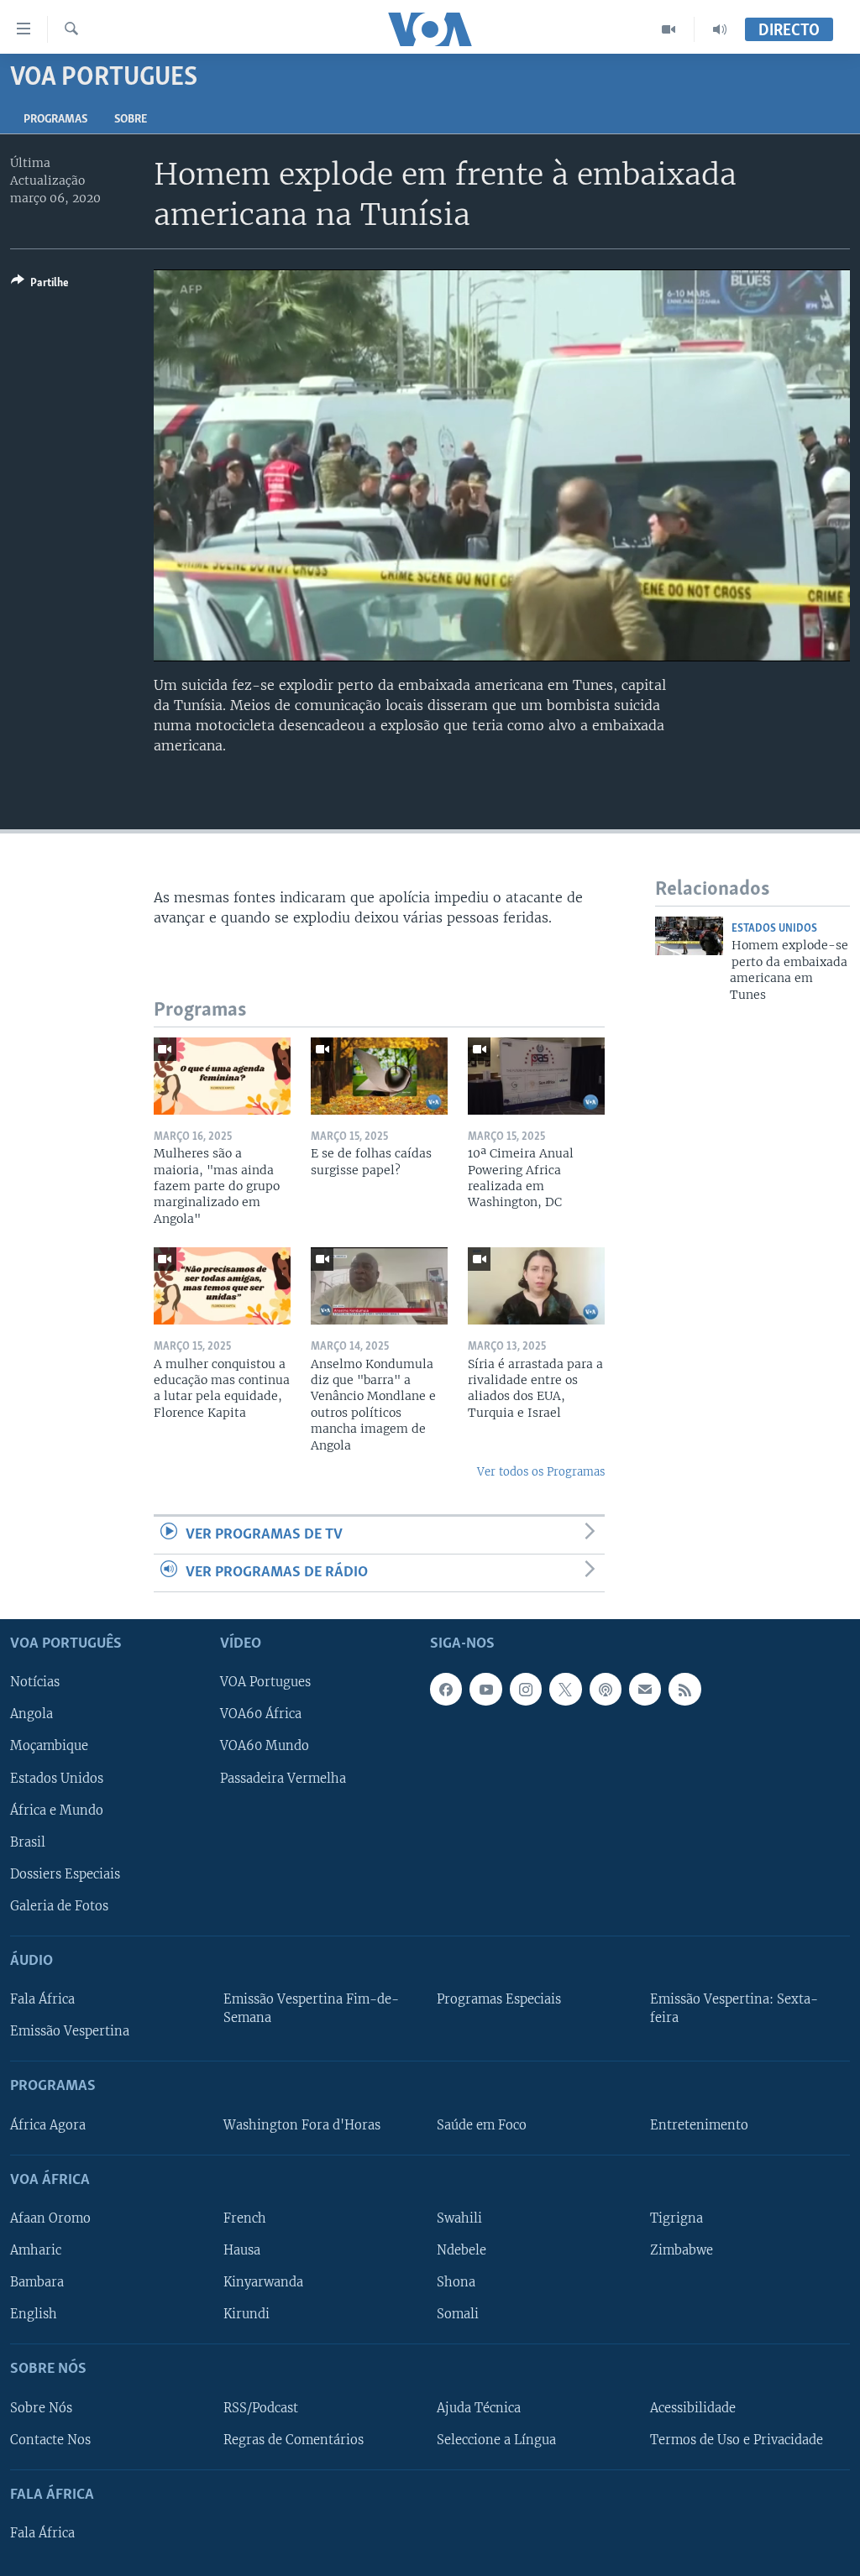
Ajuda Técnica (479, 2408)
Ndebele (461, 2250)
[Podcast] (606, 1690)
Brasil (28, 1842)
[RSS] (684, 1690)
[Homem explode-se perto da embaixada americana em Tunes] (689, 936)
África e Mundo (57, 1811)
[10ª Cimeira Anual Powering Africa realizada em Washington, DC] (536, 1076)
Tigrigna (676, 2218)
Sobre (131, 120)
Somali (458, 2314)
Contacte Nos (50, 2440)
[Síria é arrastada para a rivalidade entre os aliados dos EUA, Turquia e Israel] (536, 1286)
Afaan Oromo (50, 2218)
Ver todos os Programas (541, 1472)
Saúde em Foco (482, 2125)
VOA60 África (261, 1715)
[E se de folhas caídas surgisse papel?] (379, 1076)
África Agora (48, 2125)
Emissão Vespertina (70, 2031)
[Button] (40, 285)
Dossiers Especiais (65, 1874)
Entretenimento (699, 2125)
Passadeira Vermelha (283, 1779)
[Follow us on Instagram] (526, 1690)
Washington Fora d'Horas (302, 2125)
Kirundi (246, 2314)
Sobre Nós (41, 2408)
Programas (55, 120)
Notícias (35, 1683)
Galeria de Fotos (59, 1906)
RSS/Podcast (261, 2408)
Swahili (459, 2218)
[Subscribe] (645, 1690)
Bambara (37, 2282)
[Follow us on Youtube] (485, 1690)
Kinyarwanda (263, 2282)
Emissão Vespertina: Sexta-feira (734, 2009)
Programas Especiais (499, 1999)
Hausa (242, 2250)
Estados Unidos (774, 929)
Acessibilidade (693, 2408)
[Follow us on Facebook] (446, 1690)
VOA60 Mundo (265, 1747)
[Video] (669, 29)
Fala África (42, 1999)
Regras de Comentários (294, 2440)
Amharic (36, 2250)
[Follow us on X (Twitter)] (565, 1690)
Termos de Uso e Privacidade (737, 2440)
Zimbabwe (682, 2250)
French (245, 2218)
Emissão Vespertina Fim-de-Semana (311, 2009)
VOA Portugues (265, 1683)
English (34, 2314)
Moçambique (49, 1747)
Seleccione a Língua (496, 2440)
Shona (456, 2282)
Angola (31, 1715)
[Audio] (720, 29)
